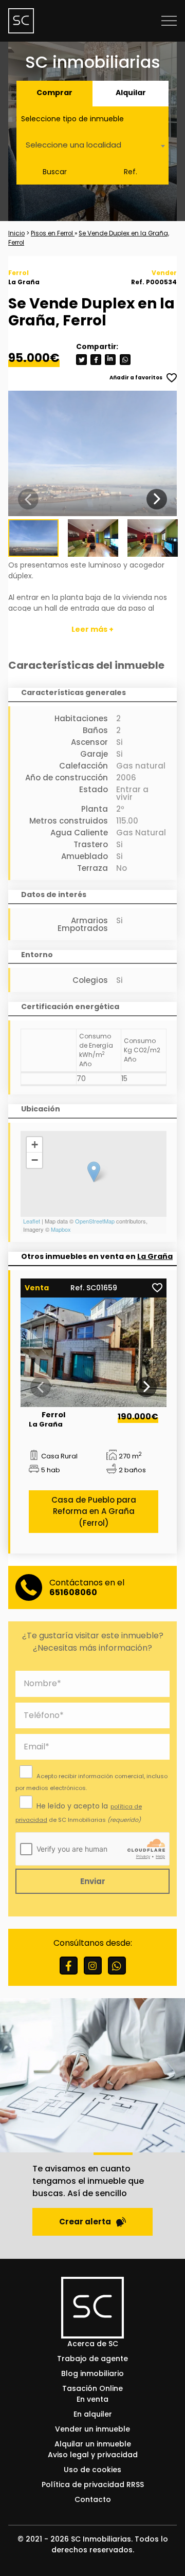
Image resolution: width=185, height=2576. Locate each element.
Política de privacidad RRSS (93, 2484)
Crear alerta (85, 2222)
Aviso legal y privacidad (93, 2455)
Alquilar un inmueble (93, 2444)
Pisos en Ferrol (53, 233)
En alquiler (93, 2414)
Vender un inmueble (92, 2429)
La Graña (155, 1256)
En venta (92, 2399)
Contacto (93, 2499)
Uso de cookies (92, 2470)
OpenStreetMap (95, 1221)
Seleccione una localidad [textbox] (73, 145)
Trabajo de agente (92, 2359)
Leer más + (92, 629)
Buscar (55, 172)
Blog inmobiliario (92, 2373)
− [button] (35, 1160)
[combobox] (92, 146)
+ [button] (35, 1145)
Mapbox (61, 1229)
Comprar (54, 93)
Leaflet (32, 1221)
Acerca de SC (93, 2344)
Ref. (131, 172)
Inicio (16, 233)
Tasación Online (92, 2388)
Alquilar (131, 93)
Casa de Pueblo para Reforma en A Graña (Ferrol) (94, 1511)
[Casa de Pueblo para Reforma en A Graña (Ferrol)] (94, 1352)
